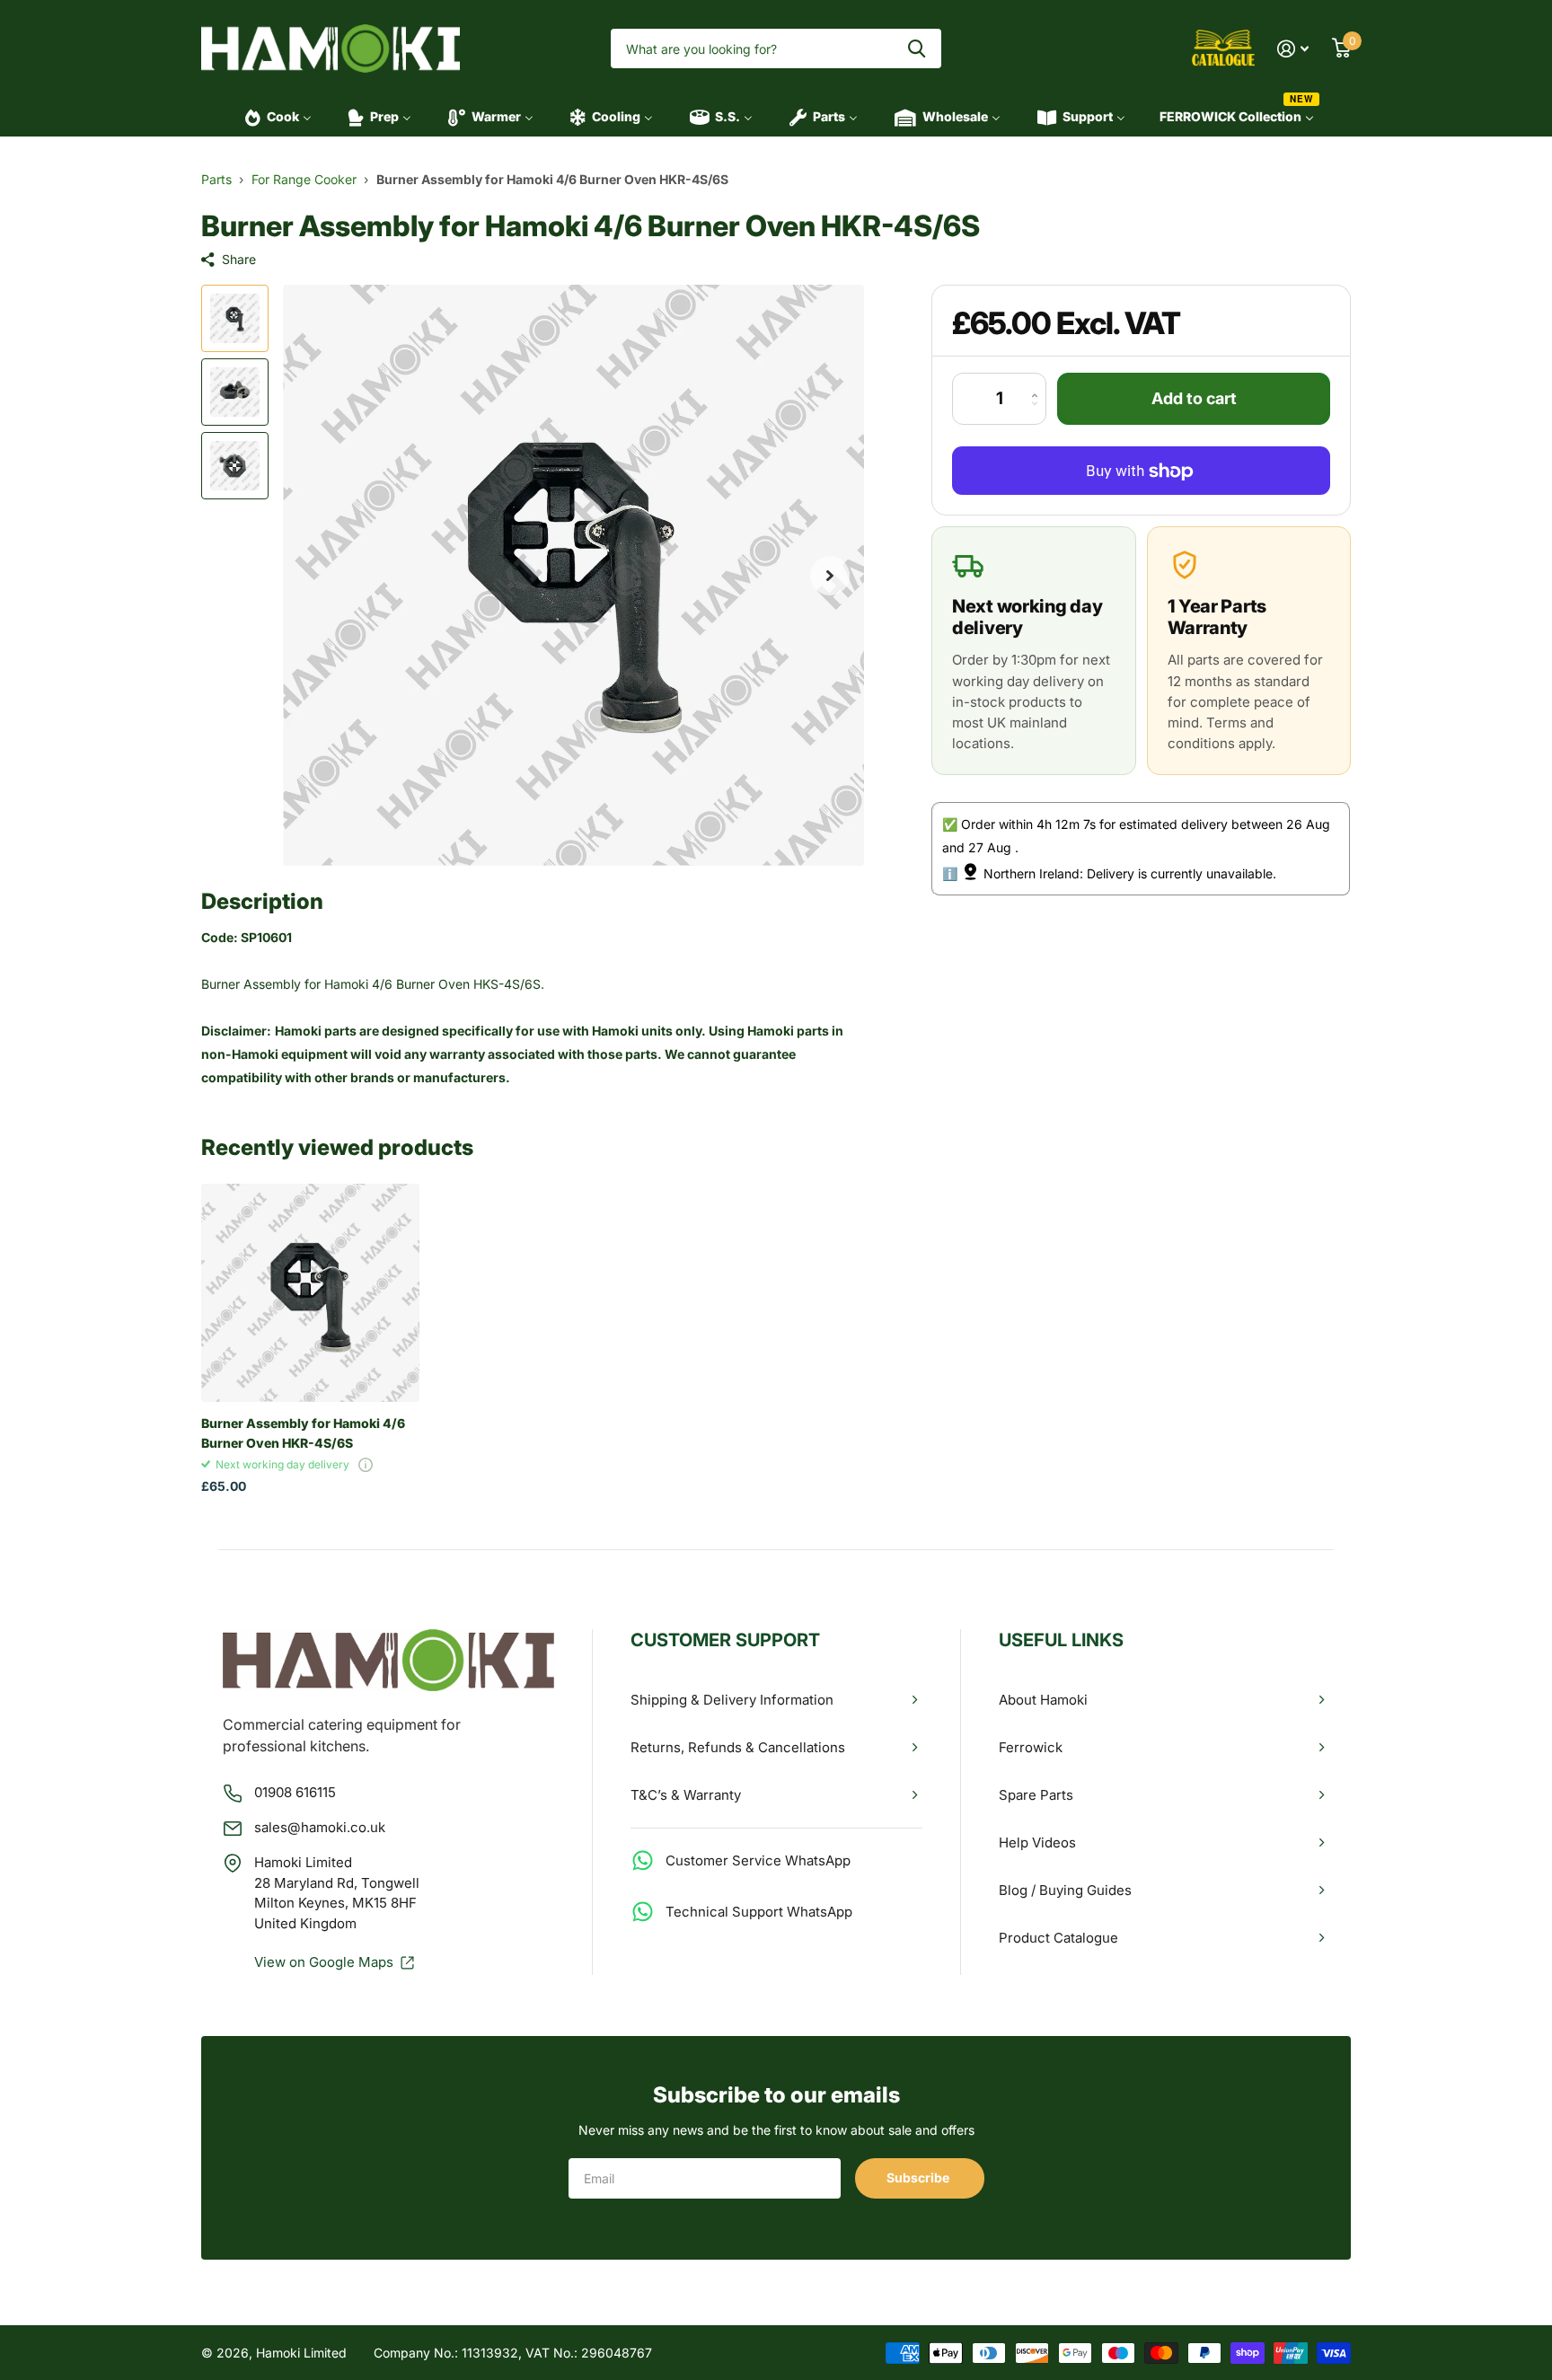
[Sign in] (1293, 49)
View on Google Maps (324, 1962)
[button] (830, 575)
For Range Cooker (304, 179)
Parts (216, 179)
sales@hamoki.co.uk (320, 1827)
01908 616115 (295, 1792)
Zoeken (917, 49)
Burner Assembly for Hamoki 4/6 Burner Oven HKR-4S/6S (303, 1432)
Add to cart (1194, 399)
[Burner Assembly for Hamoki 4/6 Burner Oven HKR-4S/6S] (310, 1293)
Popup (366, 1464)
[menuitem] (273, 117)
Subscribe (919, 2177)
